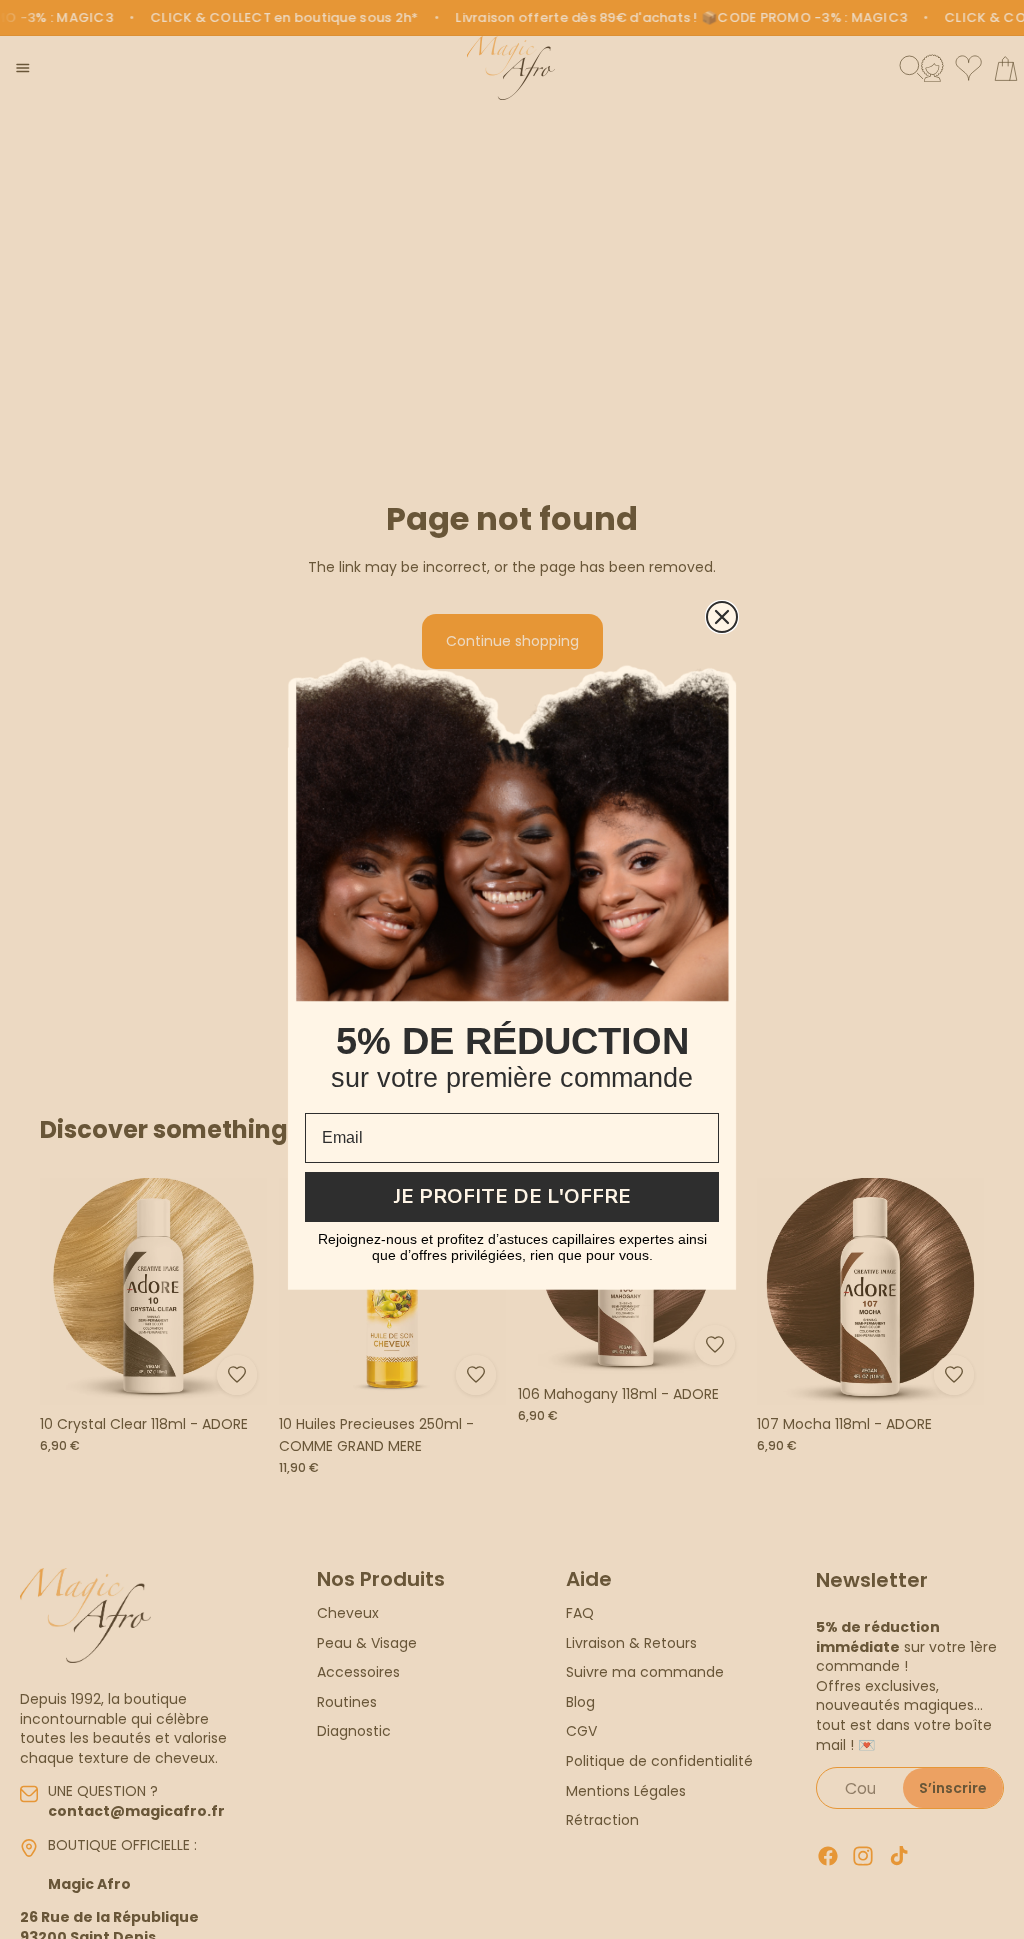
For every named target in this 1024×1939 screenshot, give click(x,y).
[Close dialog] (722, 617)
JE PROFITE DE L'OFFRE (512, 1196)
